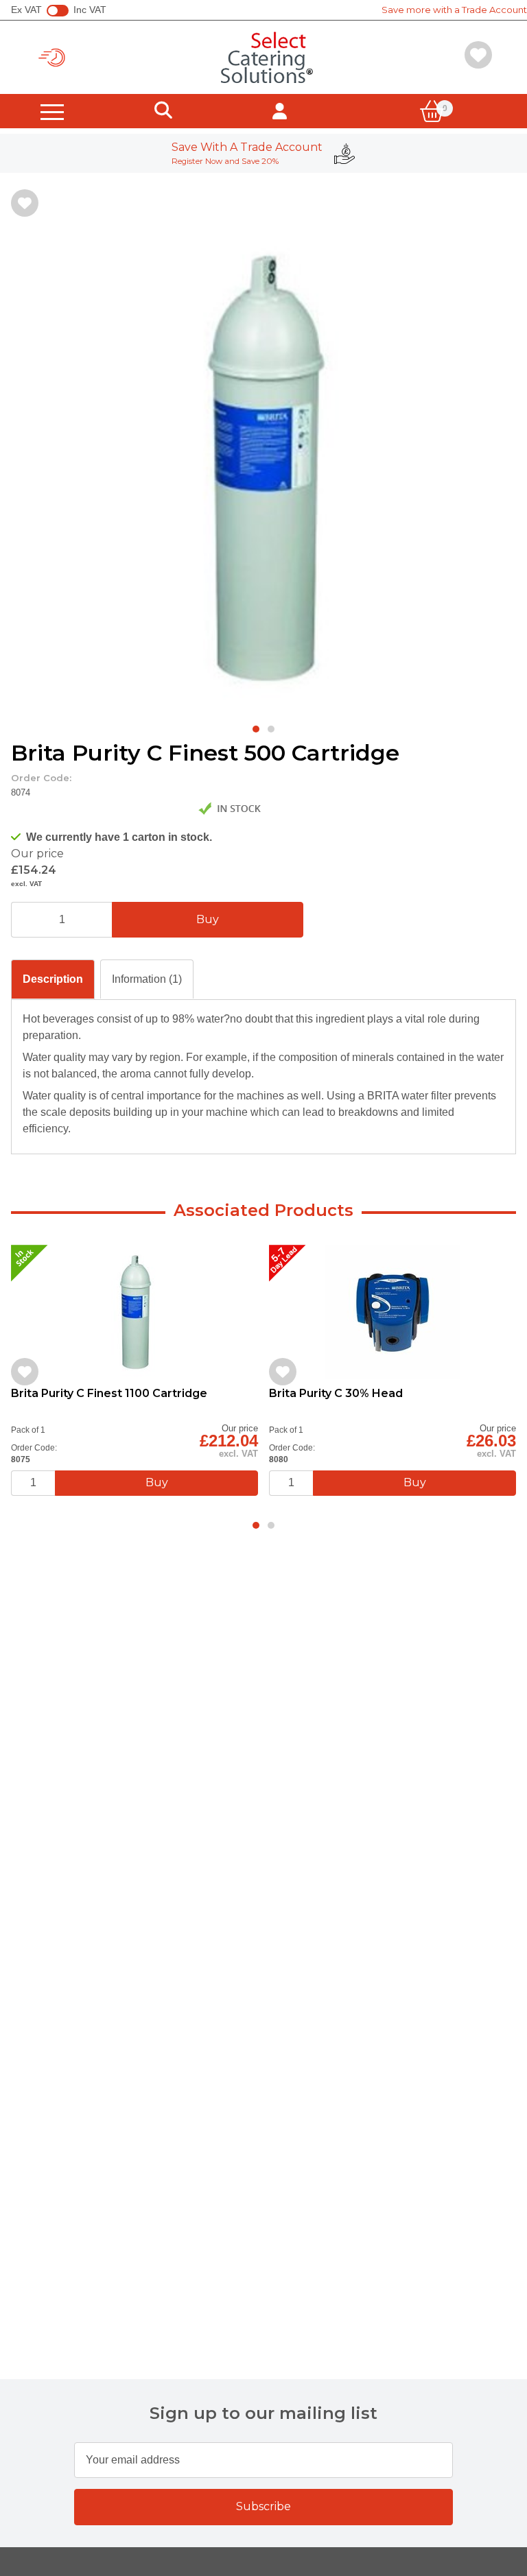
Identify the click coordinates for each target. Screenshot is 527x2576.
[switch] (58, 11)
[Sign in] (280, 111)
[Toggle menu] (52, 111)
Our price (37, 854)
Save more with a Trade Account (454, 10)
